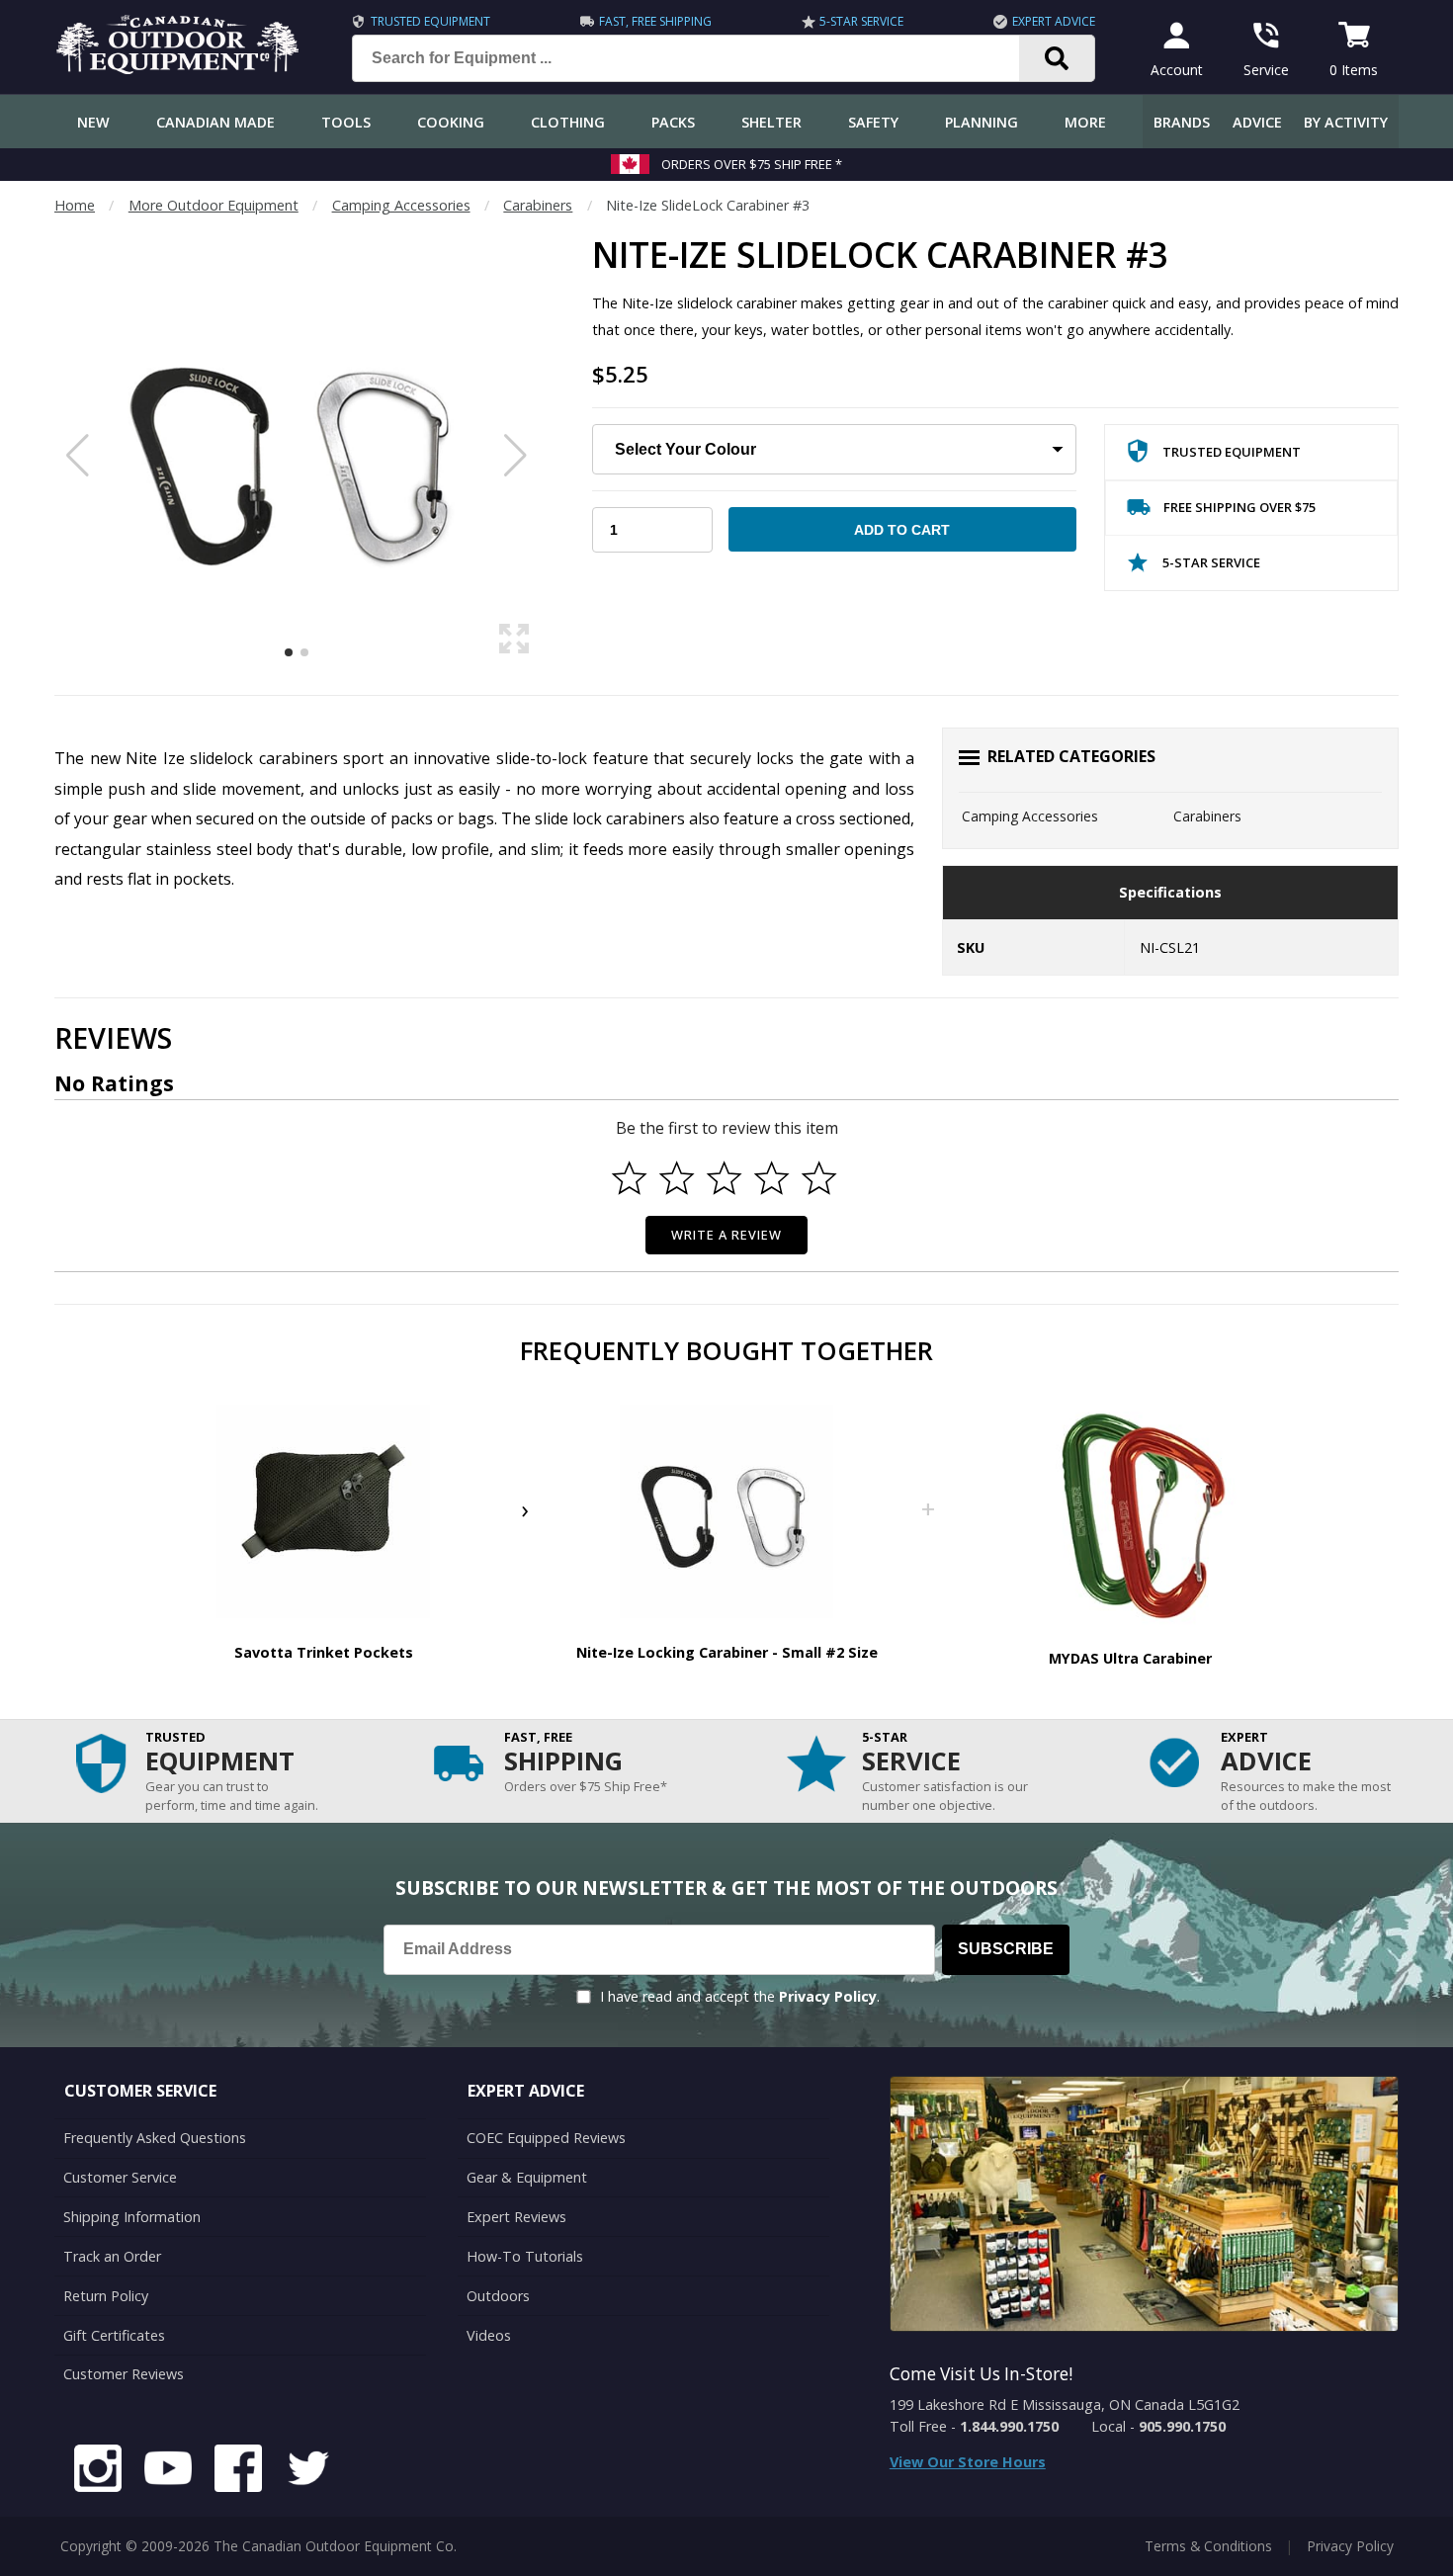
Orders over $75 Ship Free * (752, 164)
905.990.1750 (1182, 2426)
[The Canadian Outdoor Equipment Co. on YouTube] (168, 2471)
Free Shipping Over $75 (1239, 507)
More (1085, 122)
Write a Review (727, 1235)
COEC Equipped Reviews (546, 2138)
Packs (673, 122)
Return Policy (106, 2296)
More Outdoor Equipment (214, 205)
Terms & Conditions (1208, 2546)
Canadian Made (215, 122)
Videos (489, 2335)
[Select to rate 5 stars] (819, 1178)
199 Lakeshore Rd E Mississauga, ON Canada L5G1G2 (1065, 2404)
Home (75, 205)
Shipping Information (132, 2217)
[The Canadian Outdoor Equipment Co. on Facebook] (238, 2471)
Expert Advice (1054, 21)
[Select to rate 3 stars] (725, 1178)
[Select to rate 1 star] (630, 1178)
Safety (873, 122)
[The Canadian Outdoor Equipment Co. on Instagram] (98, 2471)
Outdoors (498, 2296)
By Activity (1346, 122)
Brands (1182, 122)
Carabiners (538, 205)
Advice (1257, 122)
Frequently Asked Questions (155, 2138)
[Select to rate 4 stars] (772, 1178)
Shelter (771, 122)
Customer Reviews (124, 2374)
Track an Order (112, 2256)
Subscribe (1006, 1949)
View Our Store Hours (968, 2462)
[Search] (1057, 58)
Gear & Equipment (527, 2177)
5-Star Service (861, 21)
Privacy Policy (828, 1996)
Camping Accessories (401, 205)
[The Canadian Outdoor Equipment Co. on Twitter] (308, 2471)
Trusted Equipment (430, 21)
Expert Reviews (516, 2217)
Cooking (451, 122)
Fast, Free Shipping (655, 21)
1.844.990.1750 (1009, 2426)
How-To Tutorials (525, 2256)
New (93, 122)
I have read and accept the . (740, 1996)
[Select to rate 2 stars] (677, 1178)
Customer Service (120, 2177)
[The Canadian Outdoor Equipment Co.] (178, 68)
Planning (982, 122)
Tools (346, 122)
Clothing (568, 122)
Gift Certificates (114, 2335)
